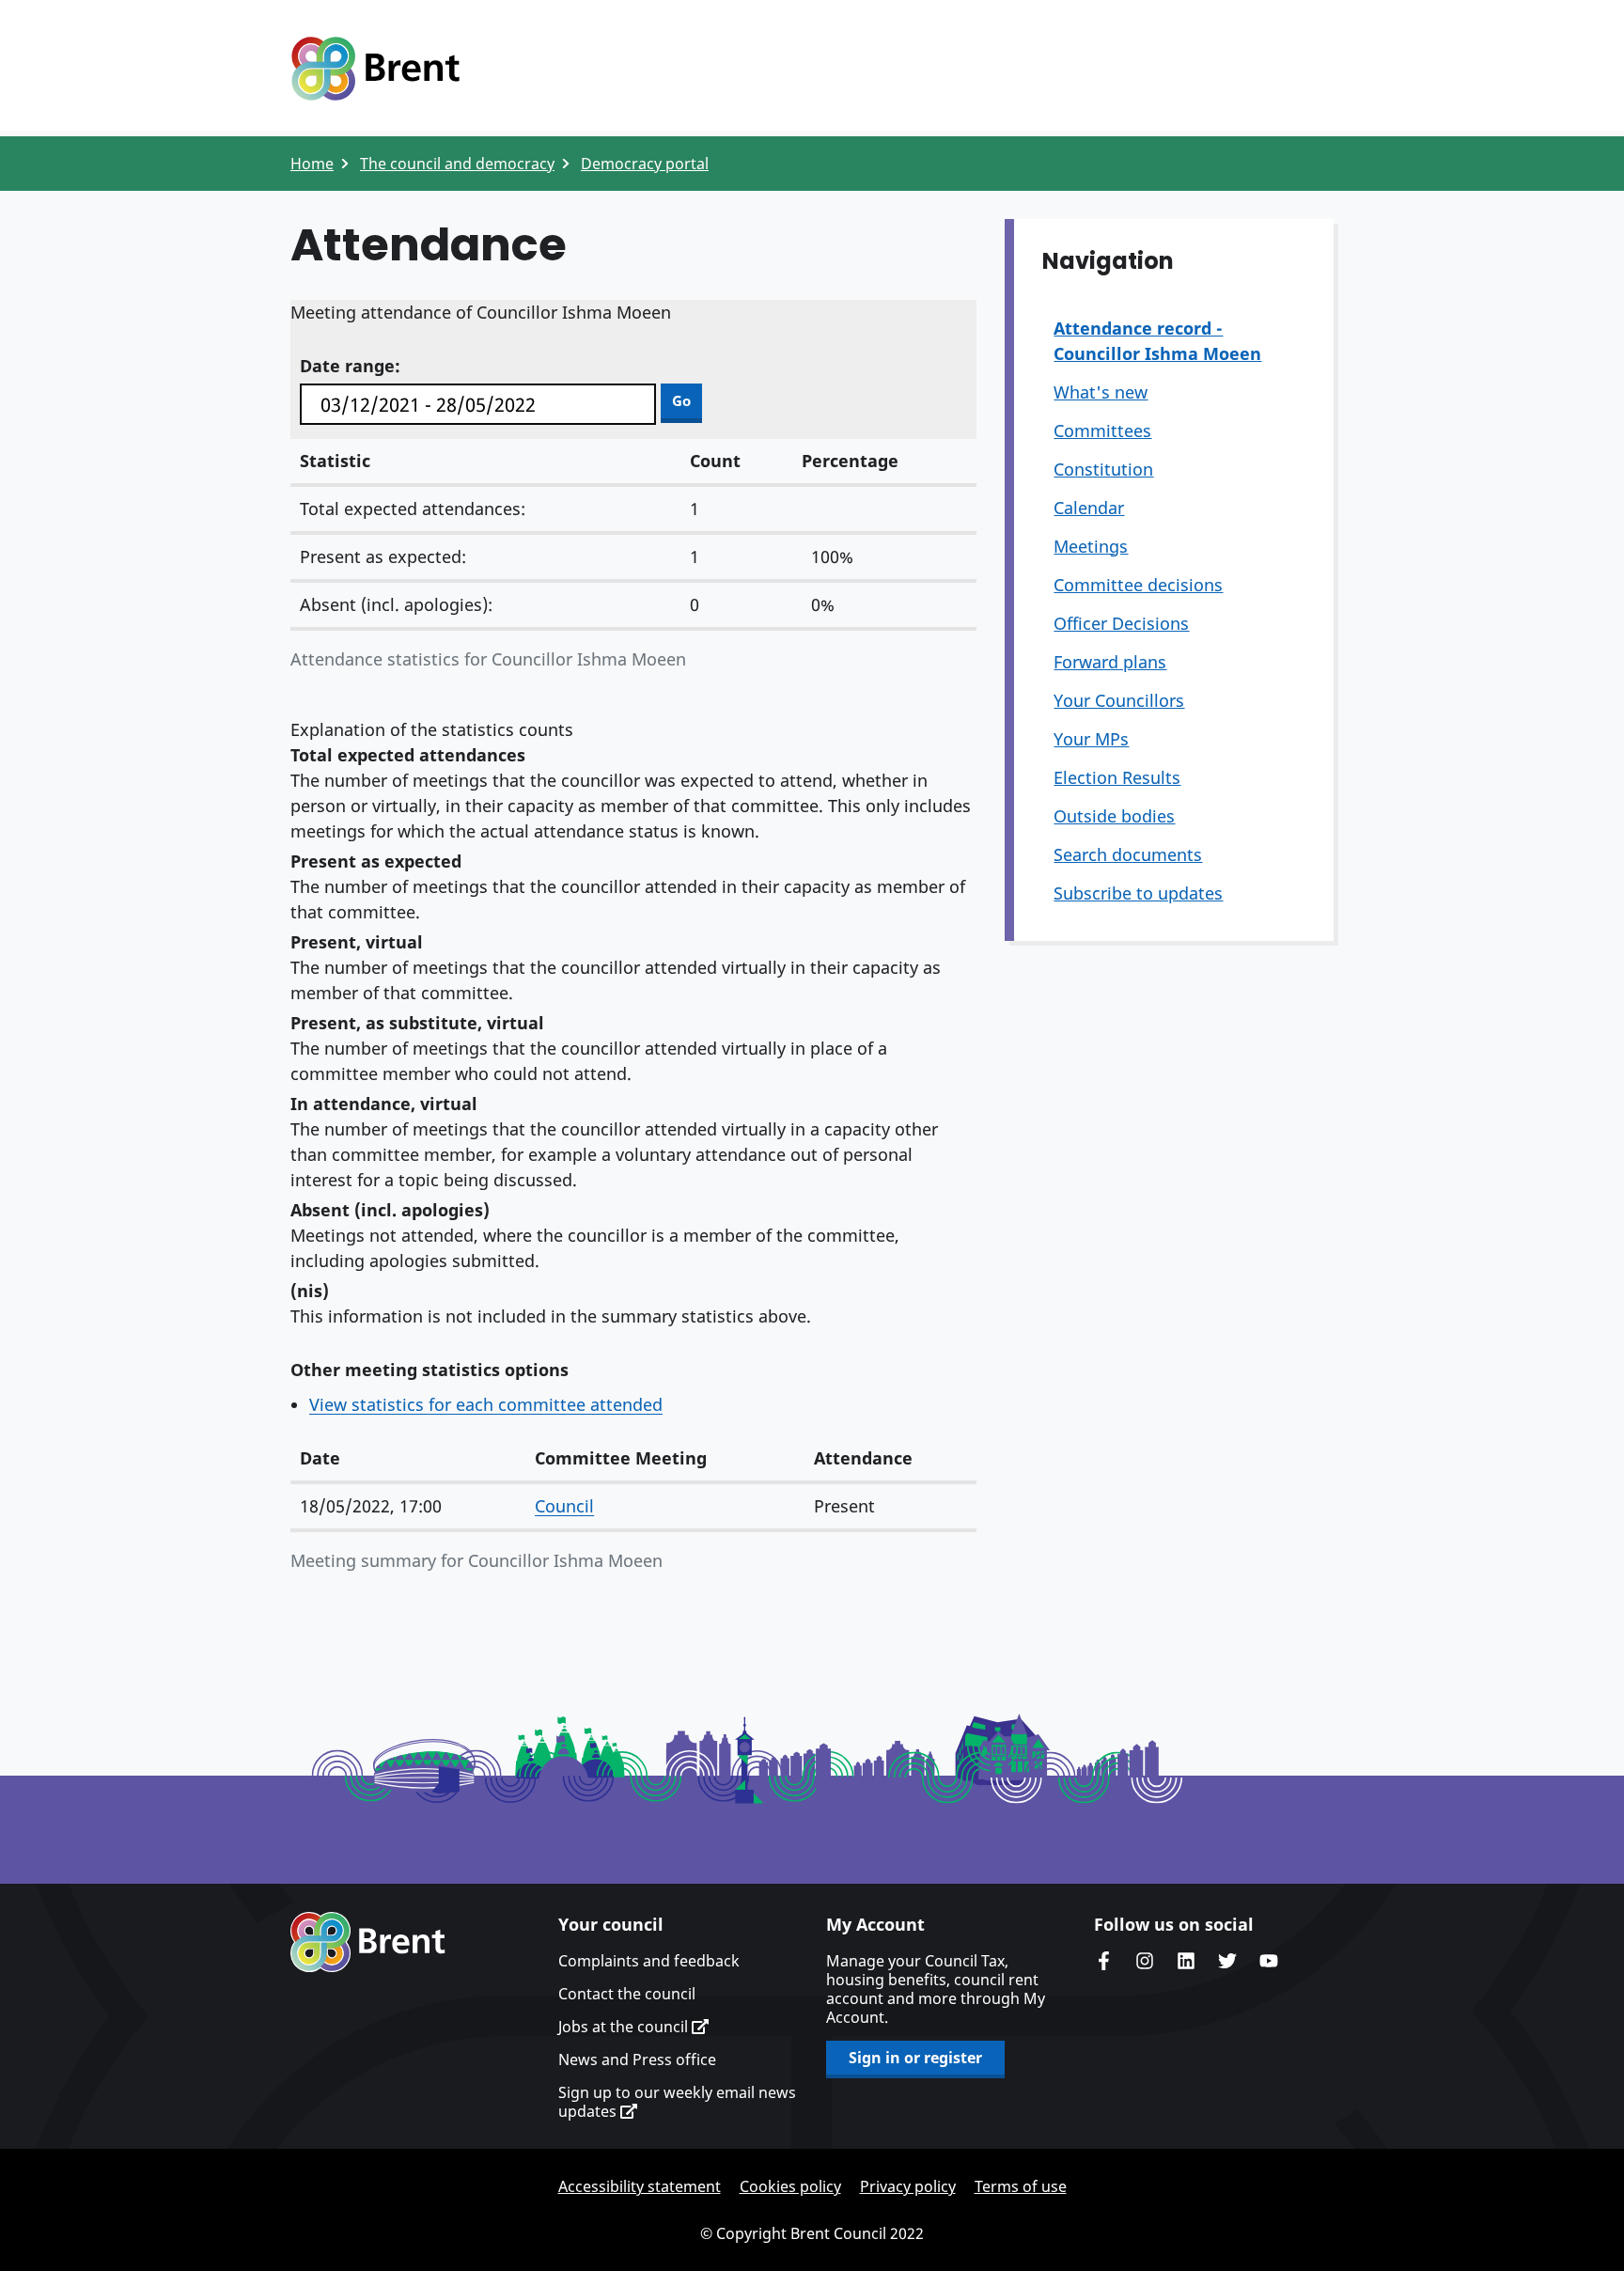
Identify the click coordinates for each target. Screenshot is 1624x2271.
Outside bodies (1114, 816)
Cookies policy (790, 2186)
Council (564, 1506)
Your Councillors (1119, 700)
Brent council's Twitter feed (1227, 1961)
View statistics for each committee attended (486, 1404)
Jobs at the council (625, 2027)
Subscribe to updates (1138, 893)
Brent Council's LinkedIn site (1186, 1961)
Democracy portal (645, 164)
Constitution (1103, 469)
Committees (1102, 431)
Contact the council (627, 1994)
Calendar (1089, 508)
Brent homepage (368, 1942)
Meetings (1091, 546)
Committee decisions (1138, 585)
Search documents (1128, 854)
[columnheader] (408, 1459)
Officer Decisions (1121, 623)
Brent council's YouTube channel (1269, 1961)
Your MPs (1091, 739)
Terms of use (1021, 2186)
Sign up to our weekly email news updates (677, 2102)
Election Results (1117, 777)
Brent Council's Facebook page (1103, 1961)
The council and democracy (457, 164)
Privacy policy (908, 2186)
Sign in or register (915, 2058)
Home (312, 164)
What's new (1101, 392)
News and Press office (637, 2060)
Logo (375, 69)
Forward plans (1110, 662)
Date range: (350, 366)
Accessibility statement (640, 2186)
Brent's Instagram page (1145, 1961)
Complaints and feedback (649, 1961)
